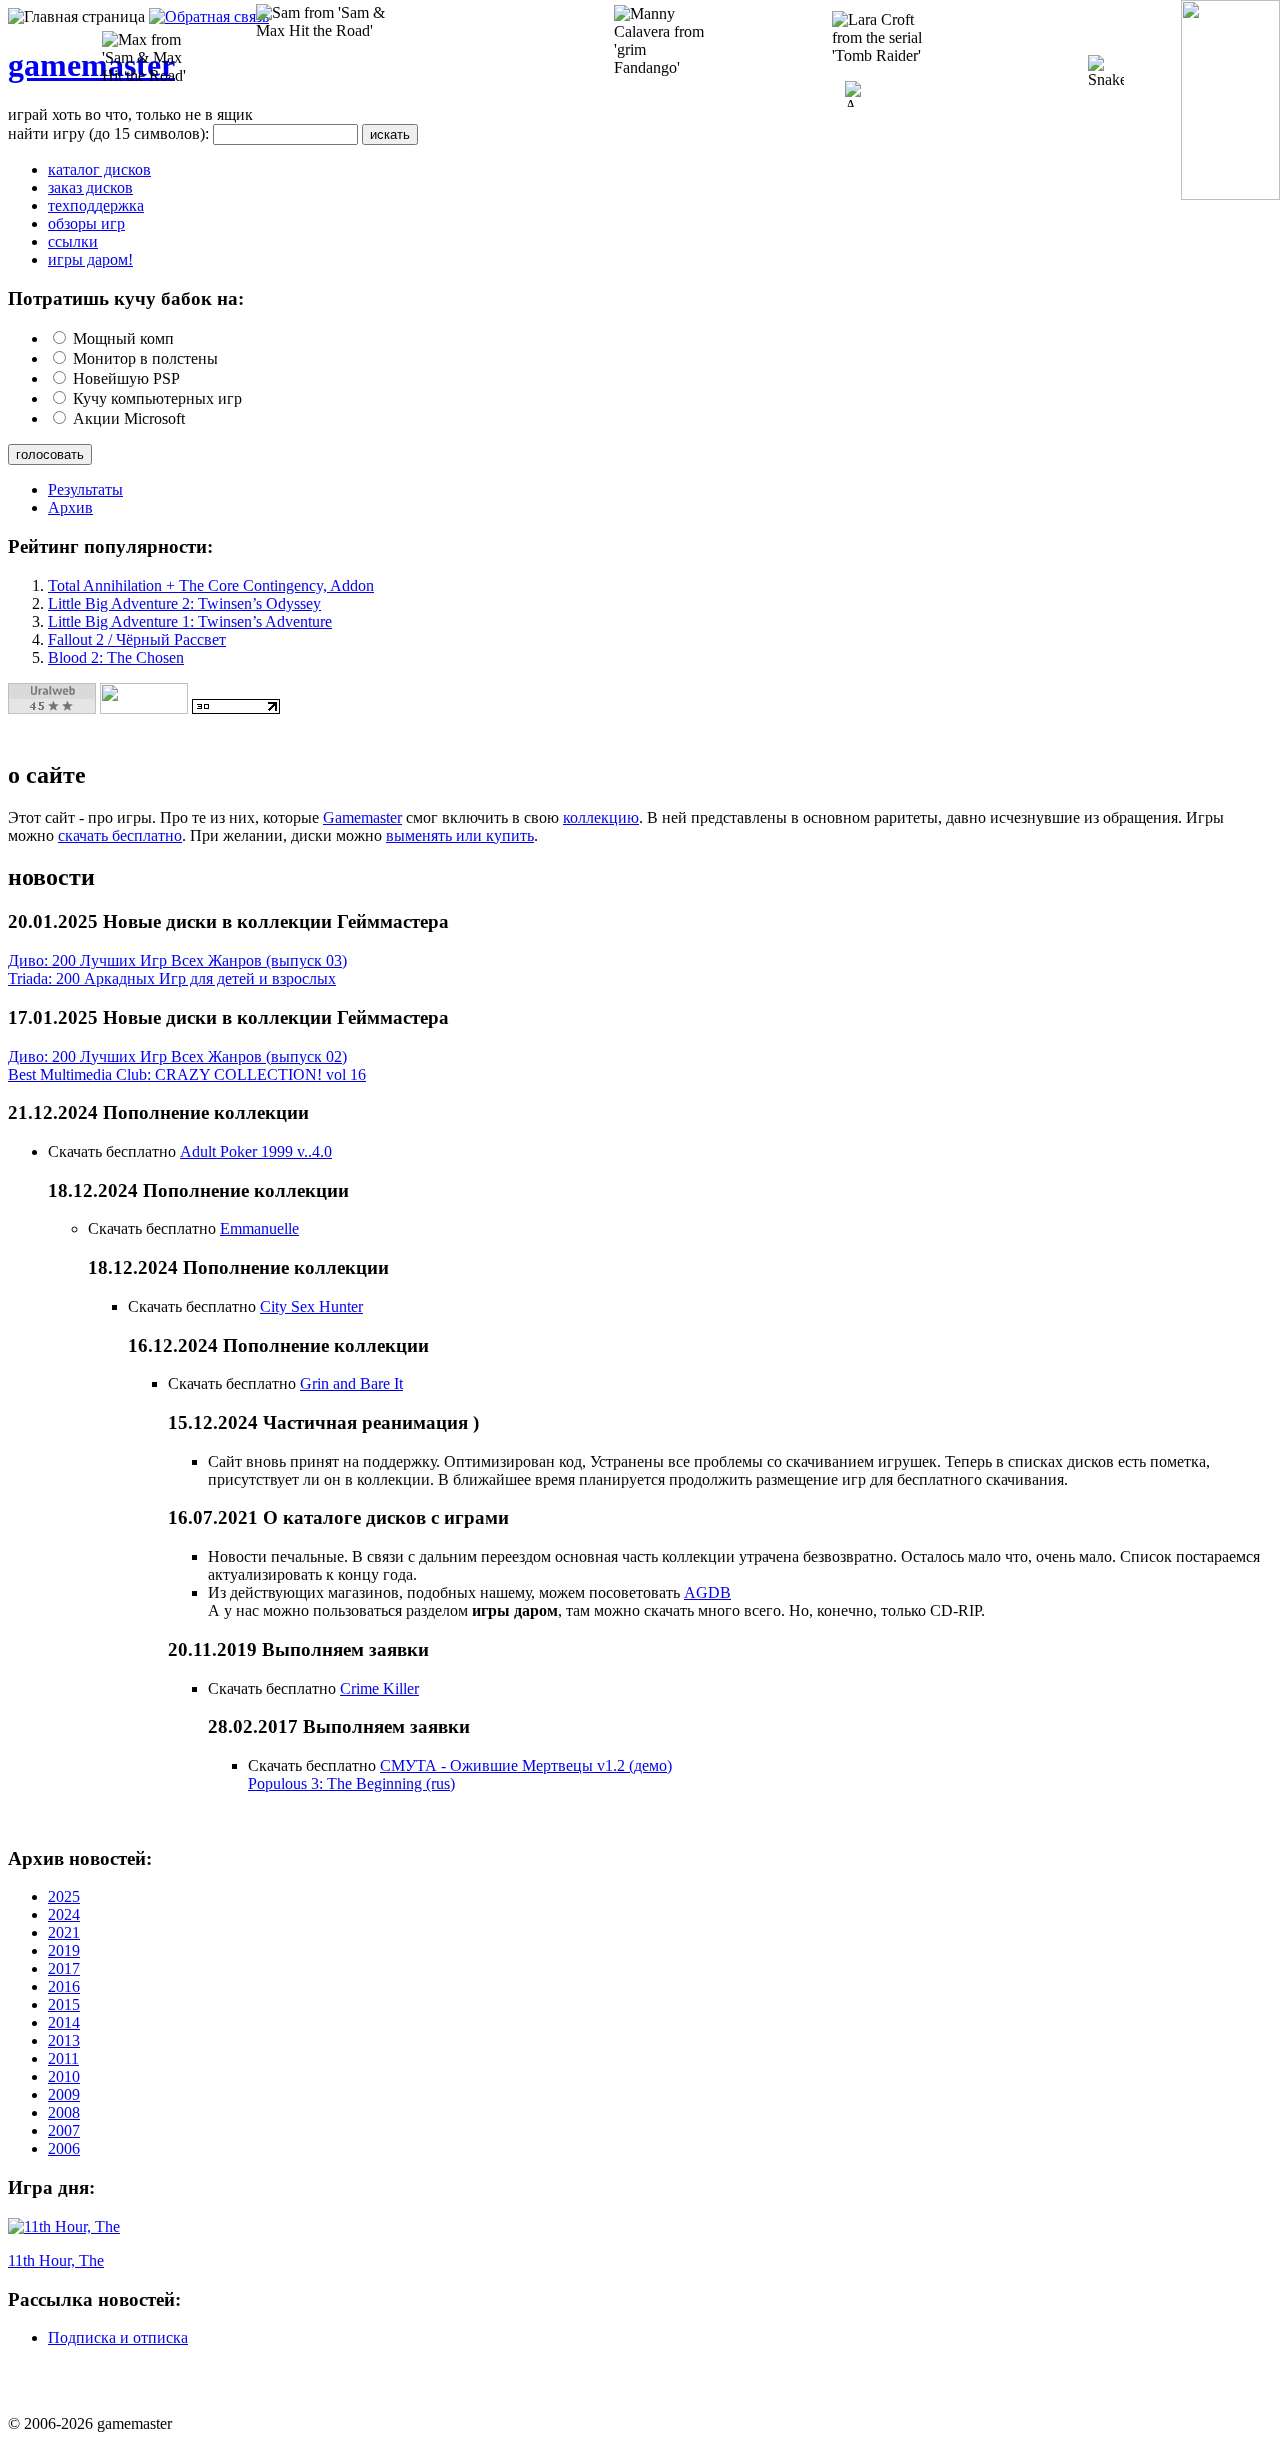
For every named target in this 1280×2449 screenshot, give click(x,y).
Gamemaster (362, 817)
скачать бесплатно (120, 835)
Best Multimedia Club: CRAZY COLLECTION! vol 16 (187, 1074)
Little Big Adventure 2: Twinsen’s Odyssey (184, 603)
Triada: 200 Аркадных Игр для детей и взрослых (172, 978)
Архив (70, 507)
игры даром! (90, 259)
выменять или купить (460, 835)
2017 (64, 1968)
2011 (63, 2058)
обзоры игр (86, 223)
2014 (64, 2022)
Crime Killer (379, 1688)
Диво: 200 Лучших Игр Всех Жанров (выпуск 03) (177, 960)
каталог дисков (99, 169)
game (44, 65)
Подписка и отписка (118, 2337)
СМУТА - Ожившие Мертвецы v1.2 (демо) (526, 1765)
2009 (64, 2094)
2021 (64, 1932)
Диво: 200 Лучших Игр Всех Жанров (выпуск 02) (177, 1056)
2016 (64, 1986)
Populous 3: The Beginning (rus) (351, 1783)
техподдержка (96, 205)
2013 (64, 2040)
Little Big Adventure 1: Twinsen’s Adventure (190, 621)
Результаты (85, 489)
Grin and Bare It (351, 1383)
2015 (64, 2004)
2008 (64, 2112)
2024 (64, 1914)
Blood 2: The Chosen (116, 657)
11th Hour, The (56, 2260)
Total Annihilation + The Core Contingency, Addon (211, 585)
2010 (64, 2076)
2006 (64, 2148)
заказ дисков (90, 187)
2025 (64, 1896)
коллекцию (601, 817)
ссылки (73, 241)
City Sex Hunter (311, 1306)
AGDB (707, 1592)
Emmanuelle (259, 1228)
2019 (64, 1950)
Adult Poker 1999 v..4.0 (256, 1151)
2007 (64, 2130)
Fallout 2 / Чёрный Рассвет (137, 639)
